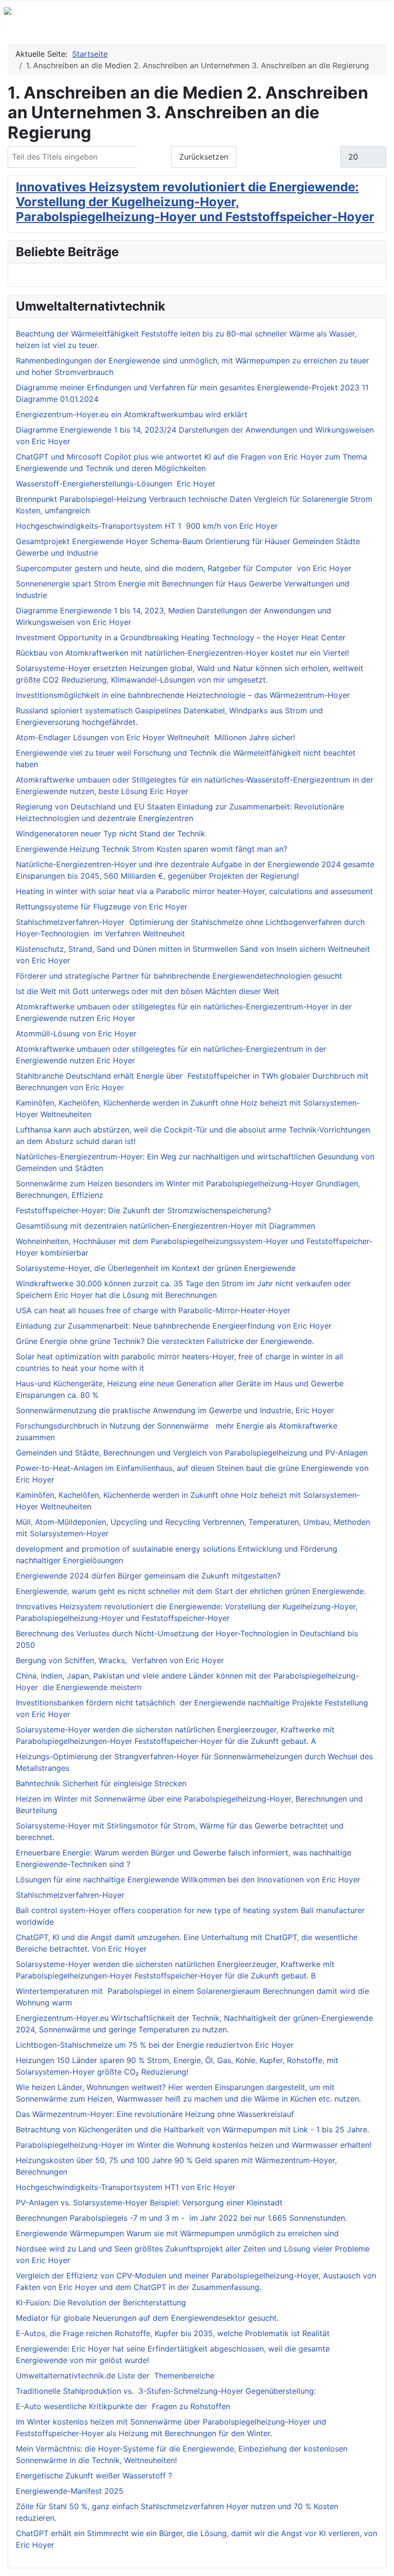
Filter (154, 157)
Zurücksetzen (204, 157)
